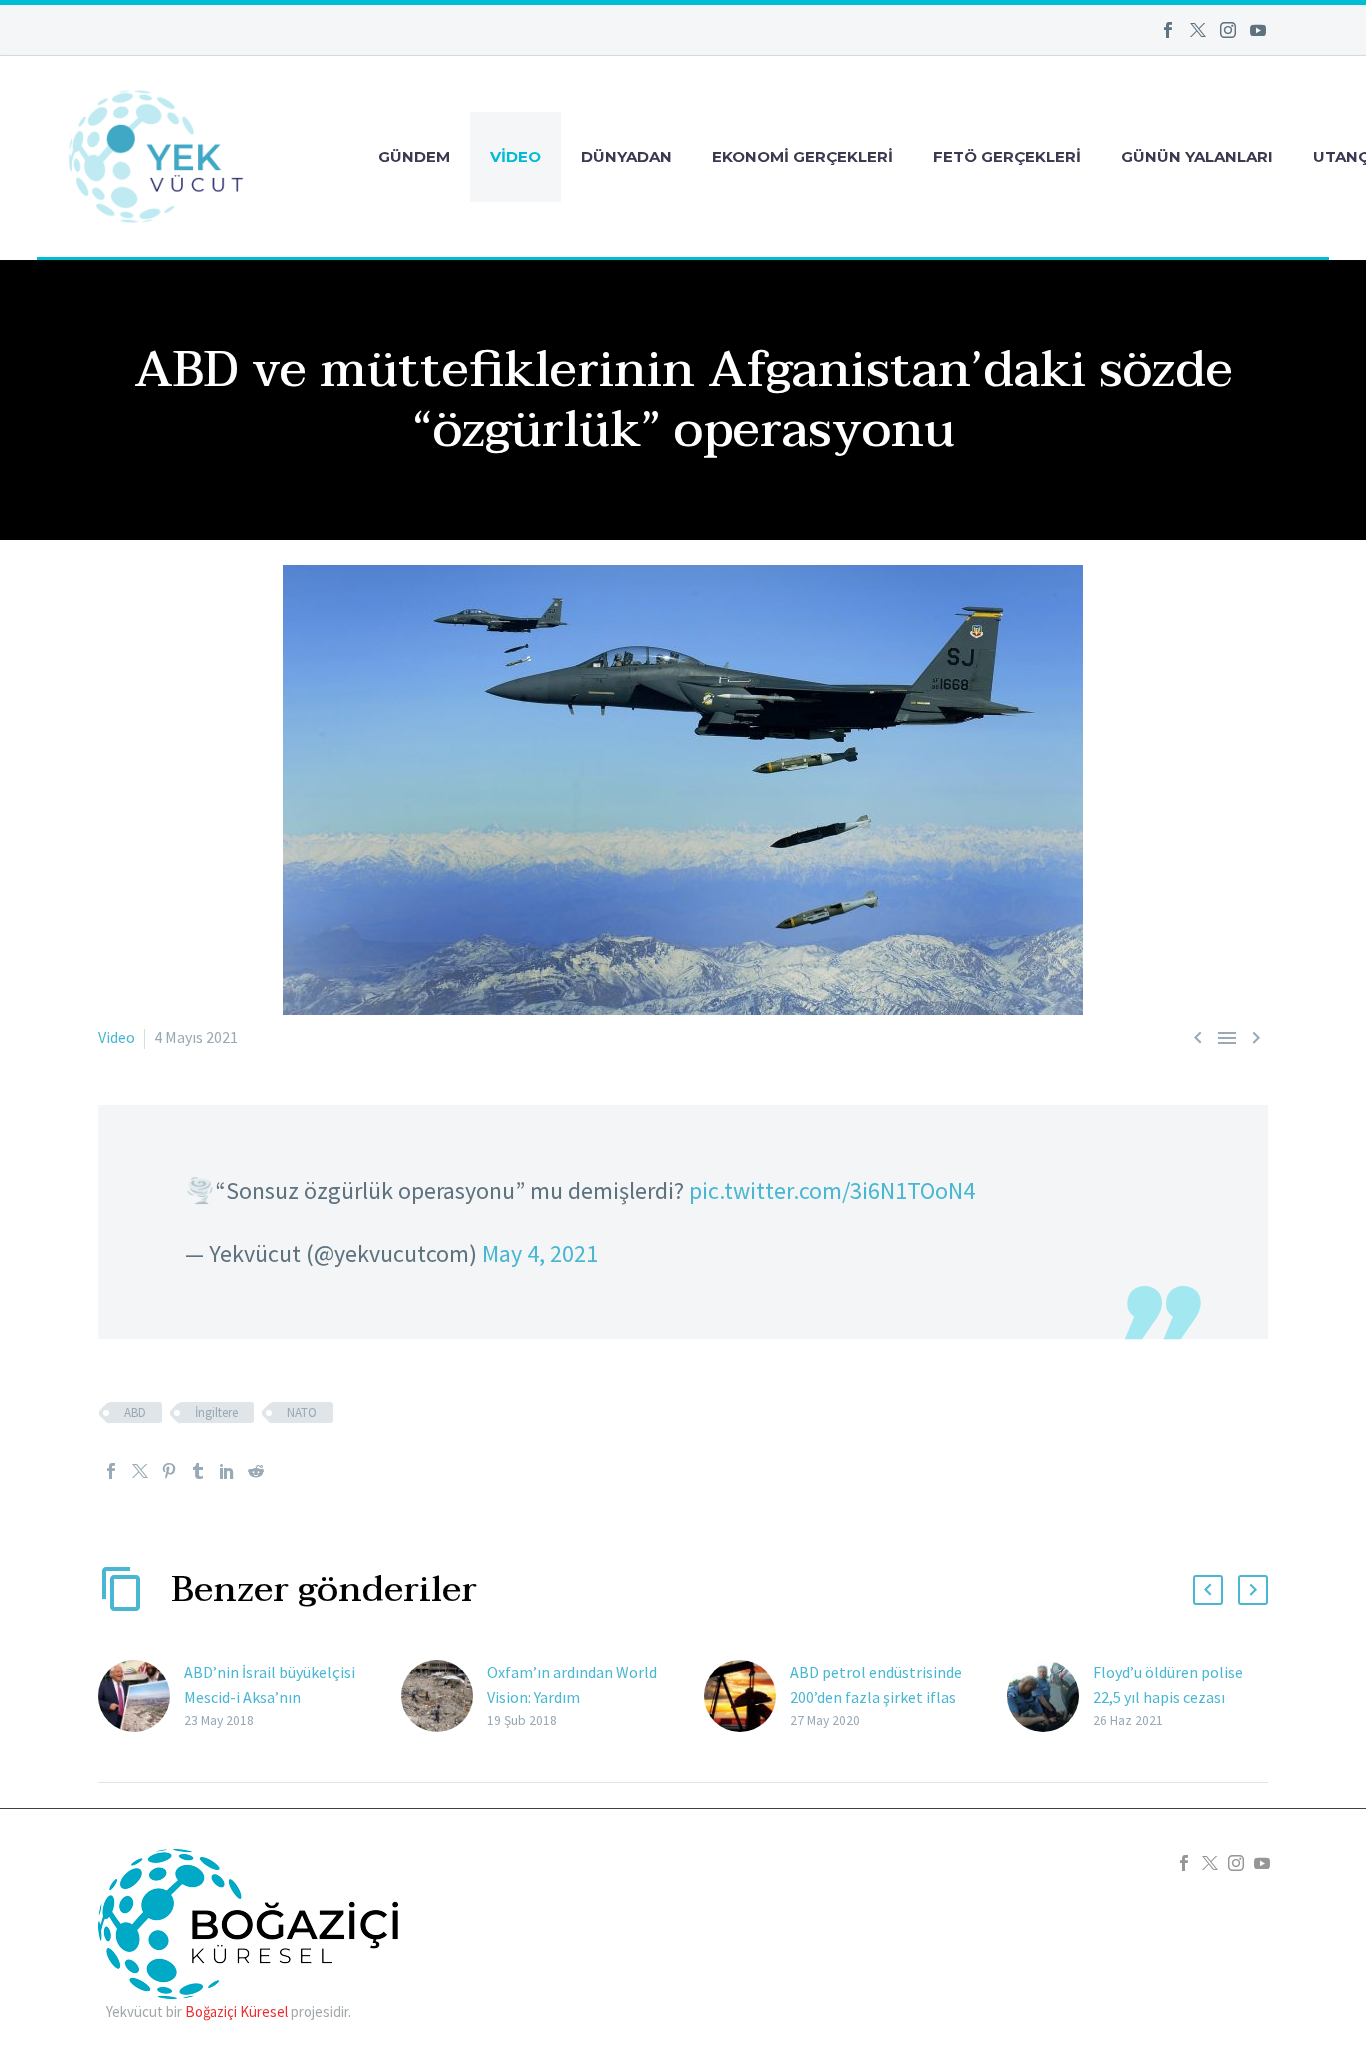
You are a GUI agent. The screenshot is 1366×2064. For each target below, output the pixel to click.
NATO (302, 1412)
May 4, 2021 (540, 1253)
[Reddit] (256, 1471)
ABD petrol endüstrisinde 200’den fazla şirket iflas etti (876, 1697)
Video (515, 156)
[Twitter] (1198, 30)
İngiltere (216, 1412)
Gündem (414, 156)
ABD (135, 1412)
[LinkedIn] (227, 1471)
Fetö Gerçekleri (1007, 156)
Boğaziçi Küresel (236, 2011)
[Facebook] (1168, 30)
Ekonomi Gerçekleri (802, 156)
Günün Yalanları (1197, 156)
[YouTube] (1258, 30)
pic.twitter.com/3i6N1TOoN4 (832, 1190)
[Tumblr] (198, 1471)
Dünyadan (626, 156)
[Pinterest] (169, 1471)
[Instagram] (1228, 30)
